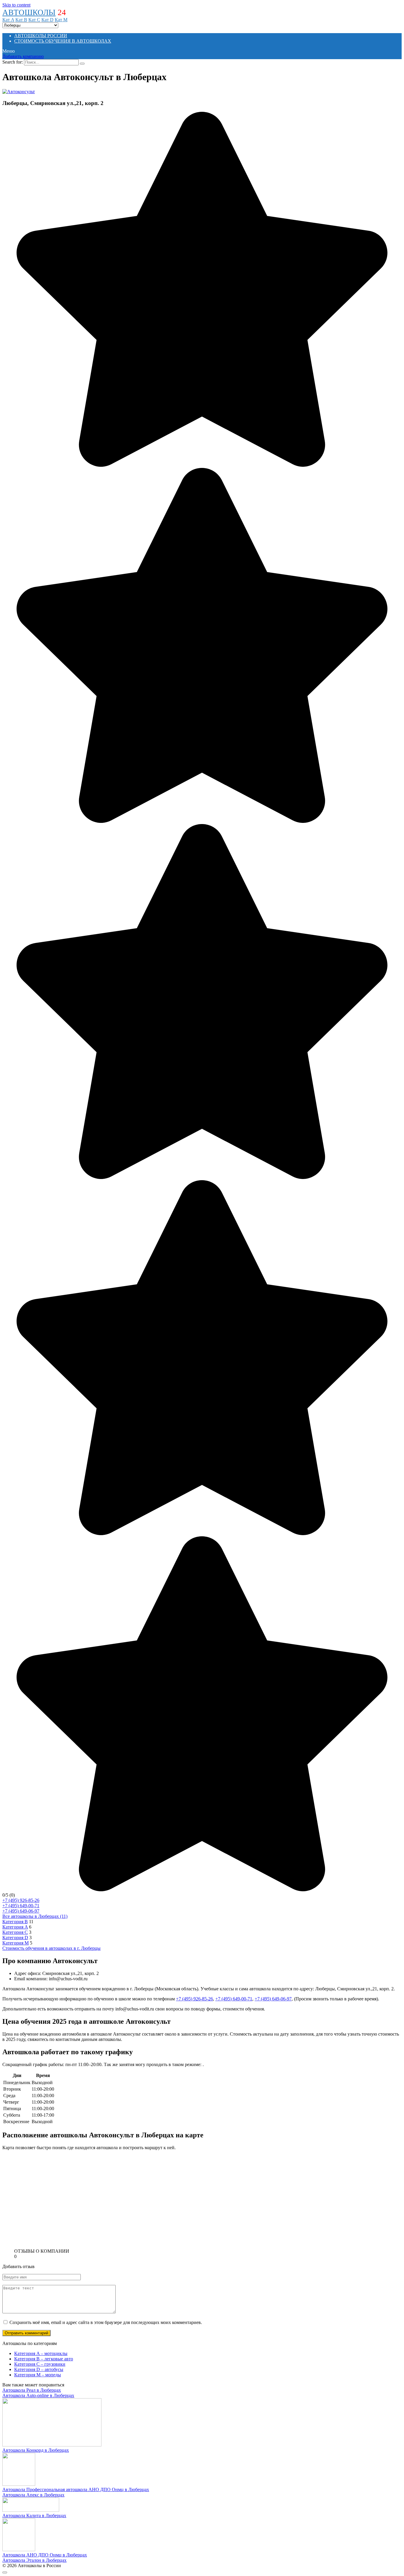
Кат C (34, 20)
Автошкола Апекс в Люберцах (33, 2495)
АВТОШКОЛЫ (29, 12)
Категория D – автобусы (39, 2369)
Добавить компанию (23, 56)
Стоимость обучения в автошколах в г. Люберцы (51, 1948)
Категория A (15, 1927)
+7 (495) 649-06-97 (21, 1911)
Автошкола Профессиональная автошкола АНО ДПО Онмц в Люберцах (76, 2489)
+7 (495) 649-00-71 (21, 1906)
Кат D (47, 20)
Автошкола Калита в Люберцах (34, 2516)
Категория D (15, 1938)
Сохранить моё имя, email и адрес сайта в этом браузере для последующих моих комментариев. (106, 2322)
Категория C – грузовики (40, 2364)
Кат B (21, 20)
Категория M (16, 1943)
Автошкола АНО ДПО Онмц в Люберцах (45, 2555)
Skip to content (16, 5)
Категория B (15, 1922)
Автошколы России (41, 36)
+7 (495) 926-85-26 (21, 1900)
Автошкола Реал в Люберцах (32, 2390)
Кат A (8, 20)
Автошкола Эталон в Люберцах (34, 2560)
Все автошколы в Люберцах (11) (35, 1916)
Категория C (15, 1932)
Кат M (61, 20)
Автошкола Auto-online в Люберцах (38, 2395)
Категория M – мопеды (38, 2375)
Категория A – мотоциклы (41, 2353)
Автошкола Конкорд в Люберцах (36, 2450)
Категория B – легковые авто (44, 2359)
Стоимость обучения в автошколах (63, 41)
